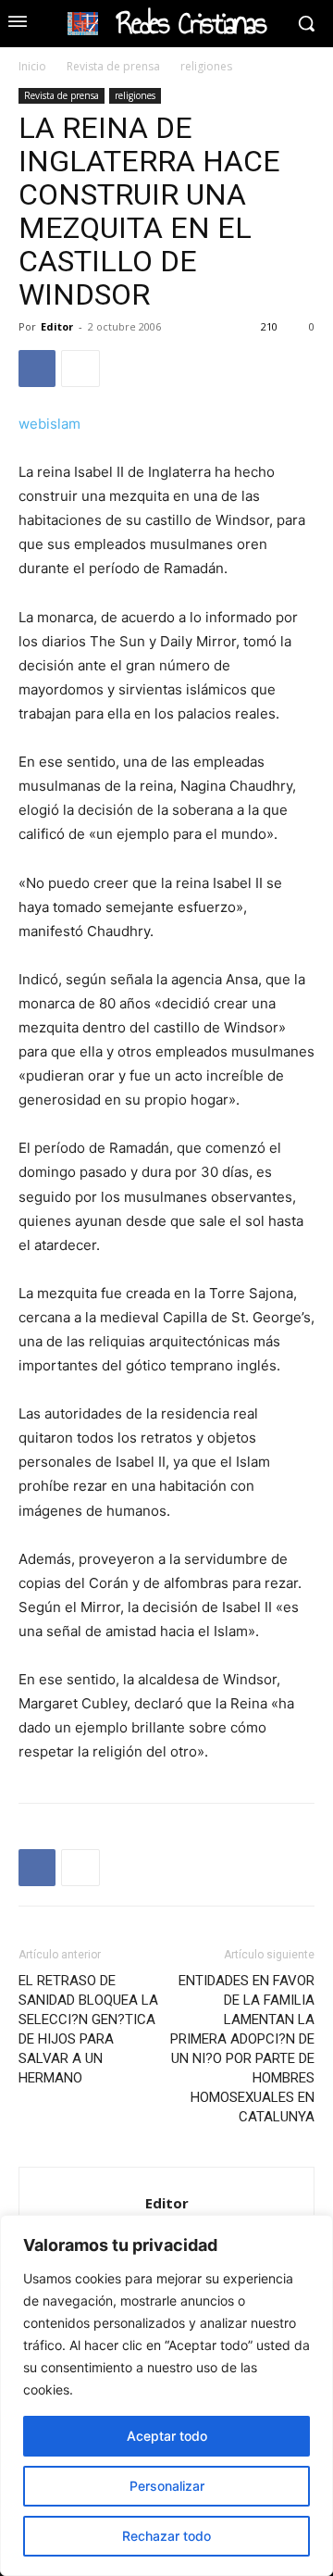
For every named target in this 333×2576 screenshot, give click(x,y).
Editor (57, 326)
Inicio (32, 66)
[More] (80, 369)
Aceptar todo (167, 2436)
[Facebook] (37, 369)
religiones (206, 66)
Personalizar (167, 2486)
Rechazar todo (166, 2536)
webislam (49, 424)
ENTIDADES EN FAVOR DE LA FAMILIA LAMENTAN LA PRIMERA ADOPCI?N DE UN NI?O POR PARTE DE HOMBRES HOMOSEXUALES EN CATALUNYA (242, 2049)
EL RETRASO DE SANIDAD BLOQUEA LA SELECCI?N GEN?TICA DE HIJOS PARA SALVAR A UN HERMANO (88, 2029)
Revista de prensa (113, 66)
